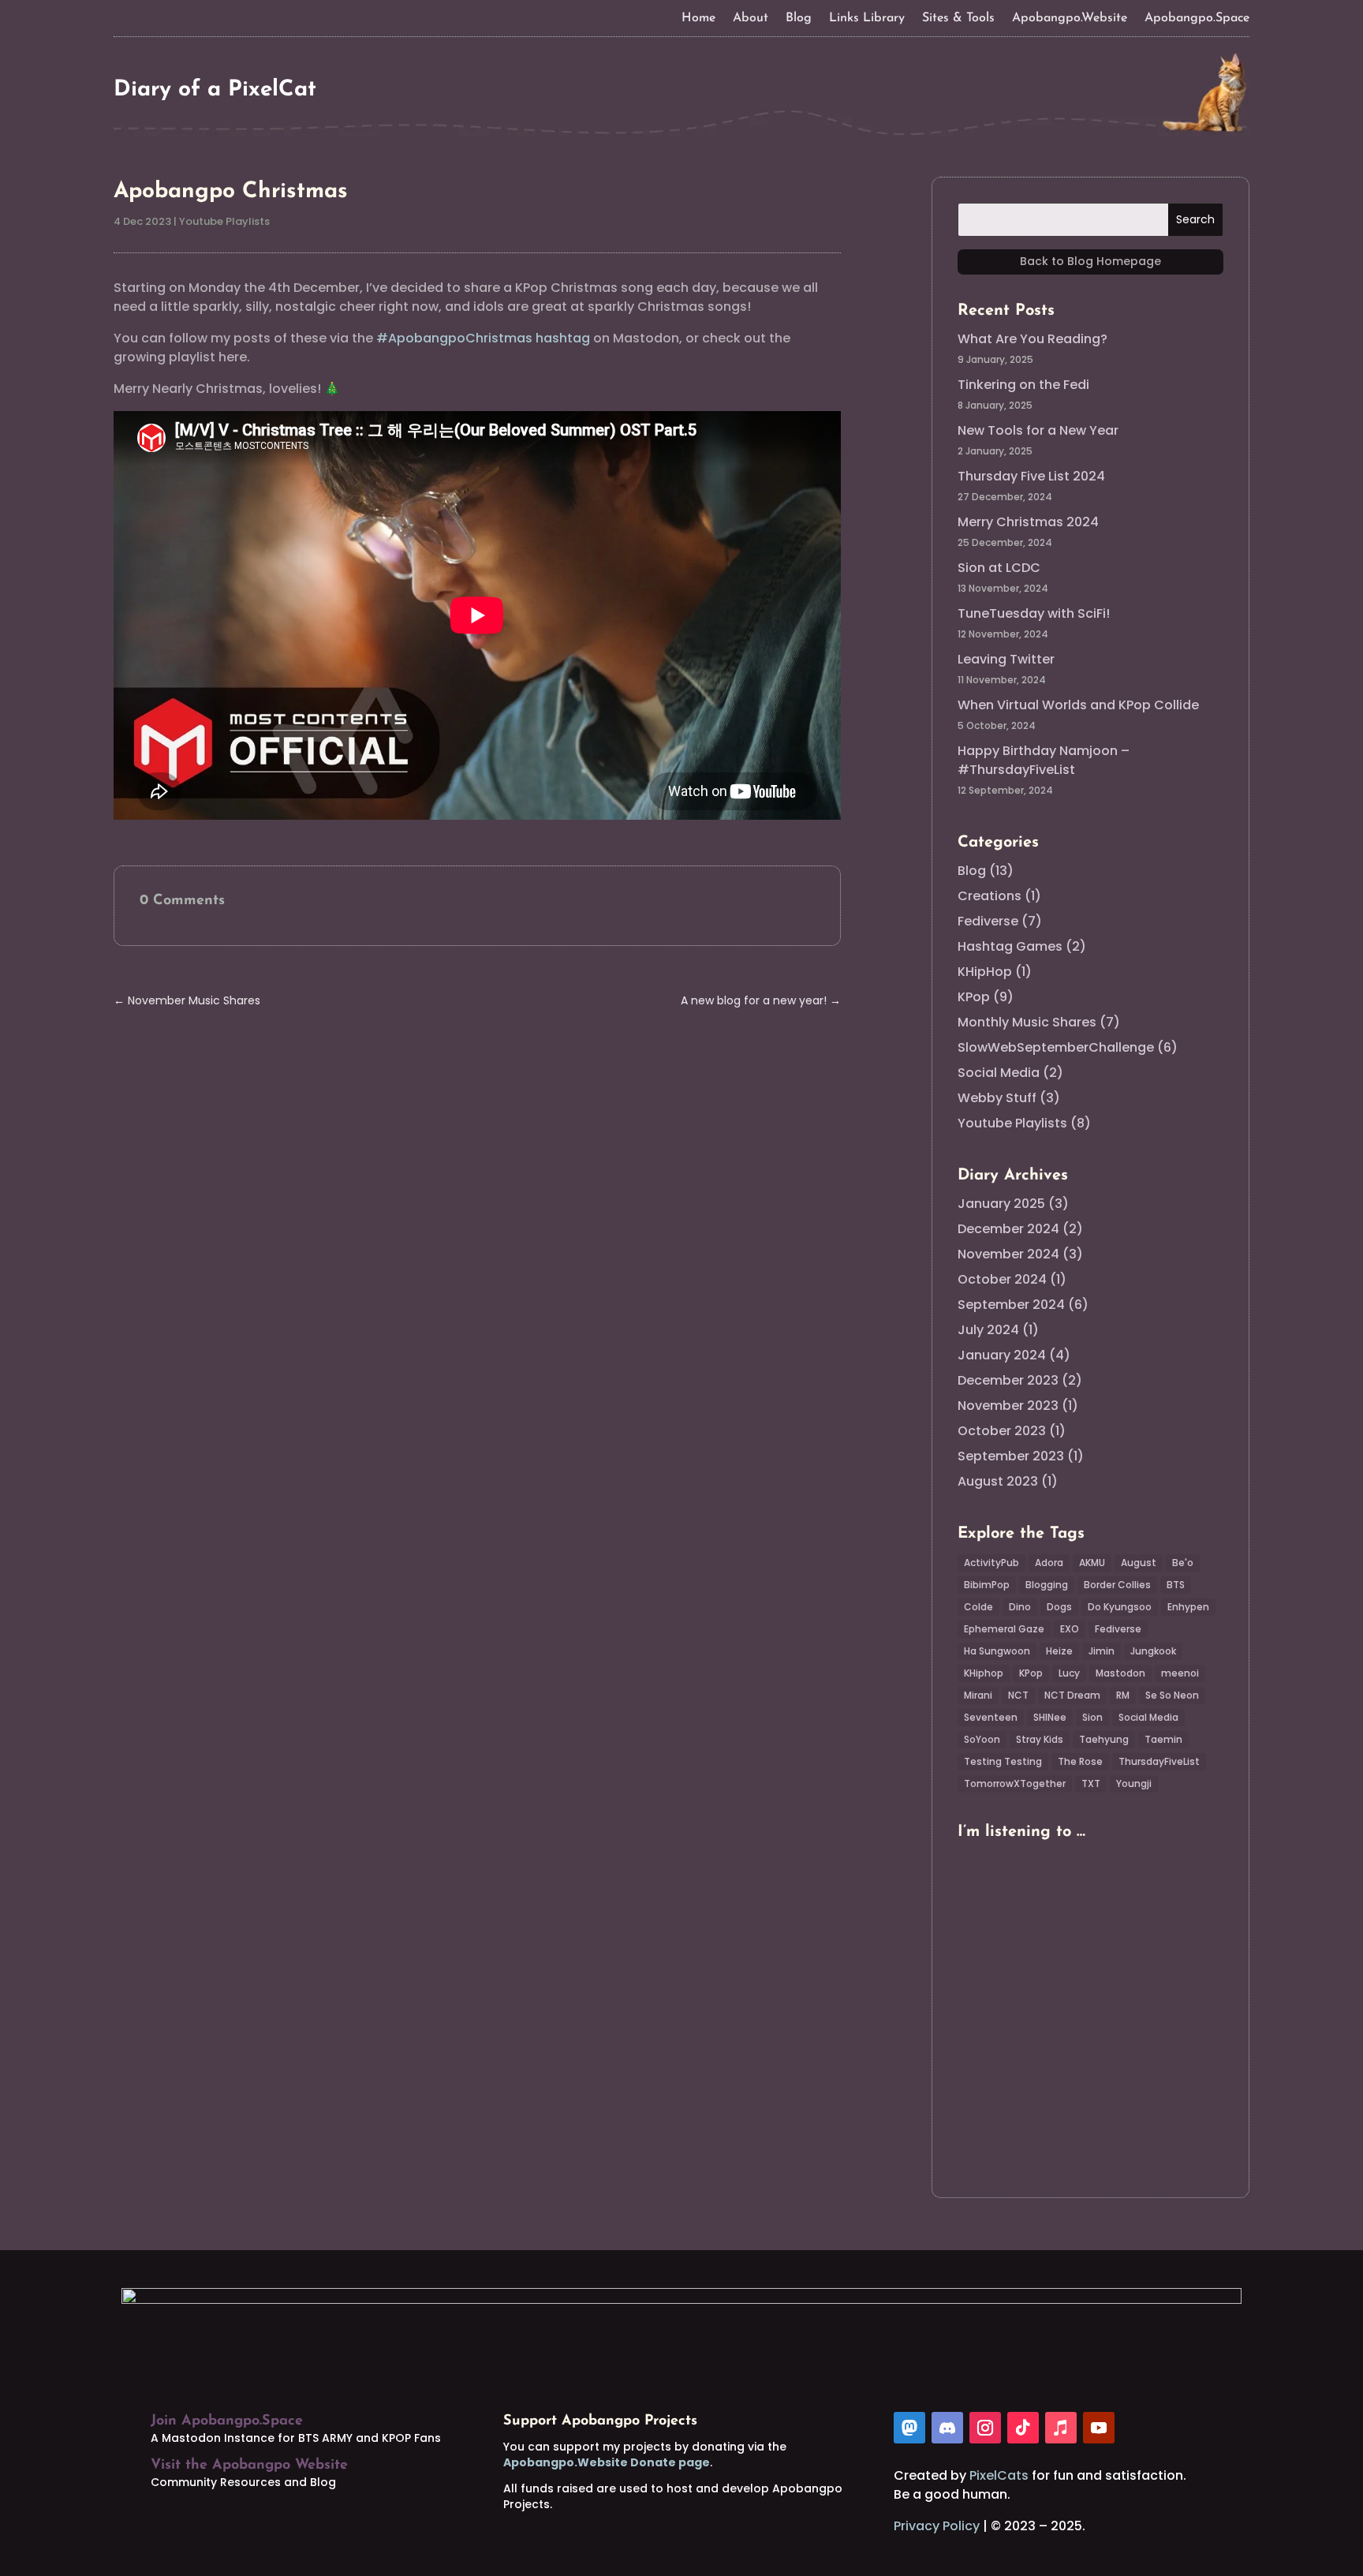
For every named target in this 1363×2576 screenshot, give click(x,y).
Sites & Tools (958, 19)
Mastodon (1120, 1673)
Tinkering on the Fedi (1023, 385)
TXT (1091, 1783)
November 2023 (1008, 1406)
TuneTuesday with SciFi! (1034, 613)
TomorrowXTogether (1015, 1783)
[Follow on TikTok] (1023, 2428)
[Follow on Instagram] (985, 2428)
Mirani (978, 1695)
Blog (799, 19)
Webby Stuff (997, 1098)
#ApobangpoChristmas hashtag (483, 338)
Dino (1020, 1607)
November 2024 (1008, 1254)
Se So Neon (1172, 1695)
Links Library (867, 19)
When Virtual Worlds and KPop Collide (1078, 705)
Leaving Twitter (1006, 659)
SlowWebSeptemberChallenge (1056, 1047)
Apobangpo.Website (1070, 19)
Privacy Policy (937, 2526)
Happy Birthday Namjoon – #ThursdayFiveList (1044, 760)
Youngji (1134, 1783)
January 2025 (1001, 1204)
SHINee (1050, 1717)
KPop (974, 997)
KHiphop (984, 1673)
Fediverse (988, 921)
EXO (1070, 1629)
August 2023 (998, 1481)
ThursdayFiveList (1159, 1761)
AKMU (1092, 1563)
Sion (1092, 1717)
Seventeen (991, 1717)
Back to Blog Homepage (1090, 261)
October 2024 (1002, 1279)
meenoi (1180, 1673)
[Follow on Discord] (947, 2428)
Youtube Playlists (224, 221)
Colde (978, 1607)
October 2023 (1002, 1431)
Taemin (1163, 1739)
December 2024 (1008, 1229)
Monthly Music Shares (1027, 1022)
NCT (1018, 1695)
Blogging (1047, 1585)
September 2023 (1011, 1456)
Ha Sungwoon (997, 1651)
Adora (1049, 1563)
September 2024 (1011, 1305)
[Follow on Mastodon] (909, 2428)
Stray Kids (1040, 1739)
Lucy (1069, 1673)
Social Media (999, 1073)
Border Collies (1117, 1585)
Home (698, 19)
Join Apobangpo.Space (227, 2421)
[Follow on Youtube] (1099, 2428)
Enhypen (1188, 1607)
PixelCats (999, 2475)
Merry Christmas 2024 (1028, 522)
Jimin (1102, 1651)
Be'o (1183, 1563)
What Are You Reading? (1033, 339)
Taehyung (1104, 1739)
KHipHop (985, 972)
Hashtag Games (1010, 946)
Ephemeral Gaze (1004, 1629)
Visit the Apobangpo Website (249, 2466)
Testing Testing (1003, 1761)
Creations (990, 896)
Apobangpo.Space (1197, 19)
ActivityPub (991, 1563)
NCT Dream (1072, 1695)
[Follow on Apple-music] (1061, 2428)
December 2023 (1008, 1380)
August (1139, 1563)
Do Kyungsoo (1120, 1607)
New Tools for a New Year (1038, 430)
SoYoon (982, 1739)
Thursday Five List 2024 (1031, 476)
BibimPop (987, 1585)
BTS (1176, 1585)
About (751, 19)
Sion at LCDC (999, 568)
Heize (1059, 1651)
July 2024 (988, 1330)
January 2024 (1002, 1355)
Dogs (1059, 1607)
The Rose (1080, 1761)
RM (1123, 1695)
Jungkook (1153, 1651)
